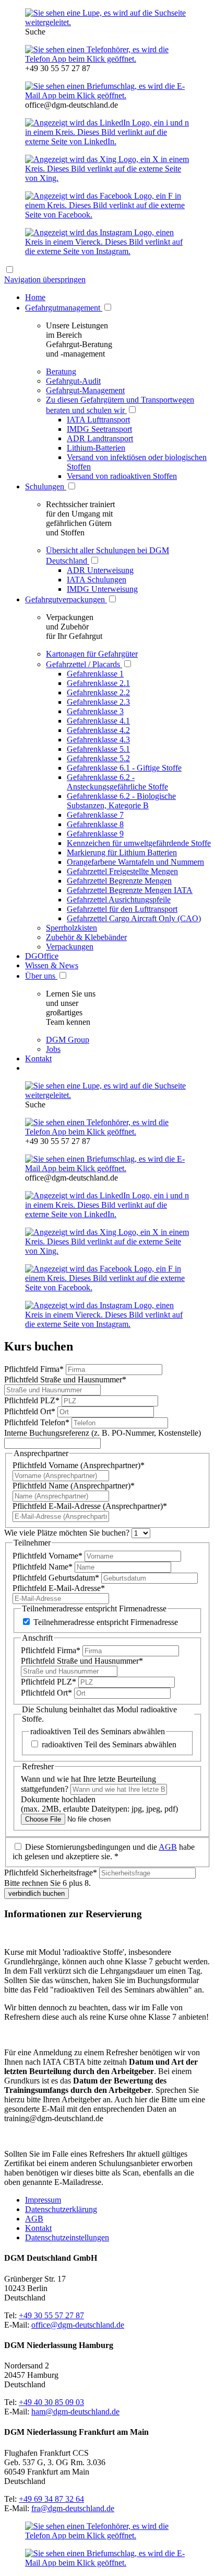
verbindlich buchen (37, 1893)
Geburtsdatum (56, 1578)
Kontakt (38, 2228)
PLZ (32, 1400)
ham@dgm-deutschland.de (75, 2412)
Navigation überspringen (45, 279)
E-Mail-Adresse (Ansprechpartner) (90, 1506)
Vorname (47, 1556)
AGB (168, 1847)
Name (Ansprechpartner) (74, 1486)
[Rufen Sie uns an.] (107, 59)
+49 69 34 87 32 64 (51, 2499)
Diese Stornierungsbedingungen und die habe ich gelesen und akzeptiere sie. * (104, 1852)
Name (43, 1567)
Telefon (37, 1422)
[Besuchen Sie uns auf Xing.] (107, 178)
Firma (34, 1369)
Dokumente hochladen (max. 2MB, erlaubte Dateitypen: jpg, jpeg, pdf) (99, 1804)
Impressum (43, 2200)
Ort (30, 1411)
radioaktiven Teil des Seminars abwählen (109, 1744)
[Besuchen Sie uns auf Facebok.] (107, 215)
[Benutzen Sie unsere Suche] (107, 22)
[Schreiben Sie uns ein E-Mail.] (107, 95)
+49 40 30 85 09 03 (51, 2402)
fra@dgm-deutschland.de (73, 2508)
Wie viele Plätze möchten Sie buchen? (68, 1533)
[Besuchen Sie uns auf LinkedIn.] (107, 141)
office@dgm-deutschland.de (78, 2325)
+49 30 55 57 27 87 (51, 2315)
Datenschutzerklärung (61, 2209)
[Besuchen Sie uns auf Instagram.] (107, 251)
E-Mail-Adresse (59, 1588)
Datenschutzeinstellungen (67, 2237)
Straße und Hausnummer (65, 1379)
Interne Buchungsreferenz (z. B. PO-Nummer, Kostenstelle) (103, 1433)
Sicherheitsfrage (51, 1873)
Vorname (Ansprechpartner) (79, 1465)
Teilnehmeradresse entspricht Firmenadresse (106, 1622)
